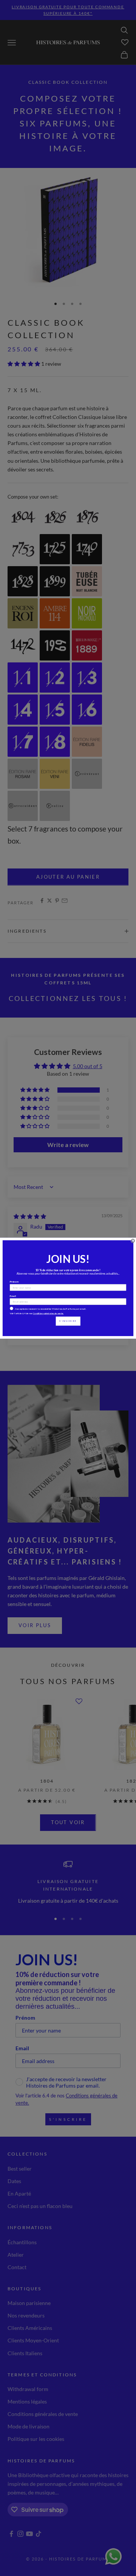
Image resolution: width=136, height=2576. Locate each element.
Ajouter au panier (68, 877)
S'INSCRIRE (68, 1321)
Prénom (14, 1281)
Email (13, 1296)
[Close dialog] (133, 1240)
